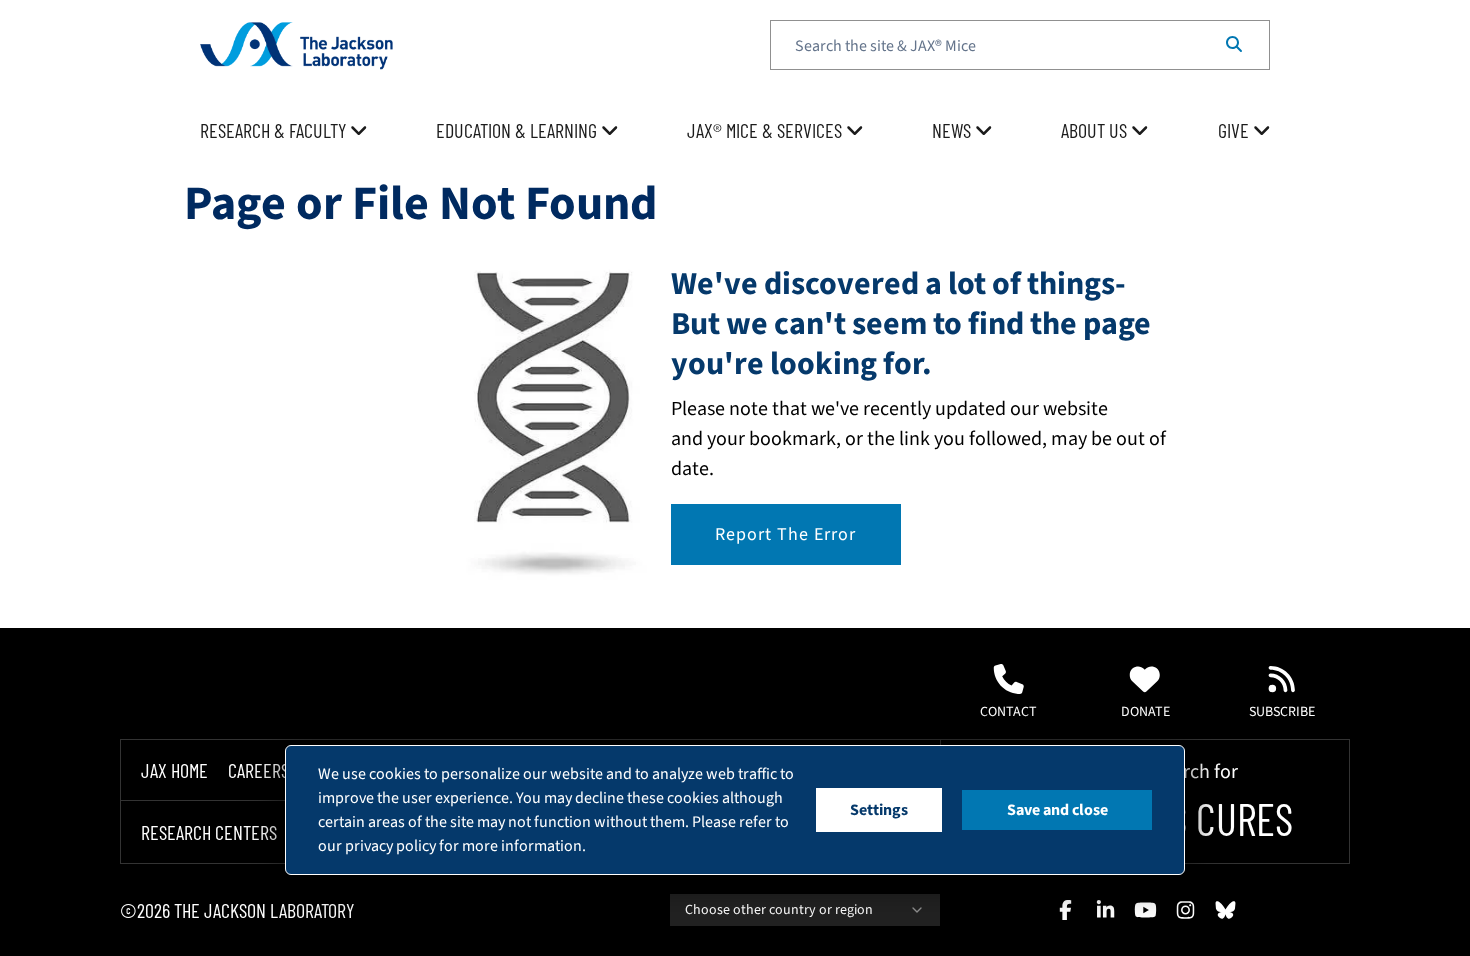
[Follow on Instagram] (1185, 910)
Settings (879, 810)
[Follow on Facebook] (1065, 910)
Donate (1145, 712)
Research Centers (209, 832)
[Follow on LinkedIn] (1105, 910)
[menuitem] (284, 131)
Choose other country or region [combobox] (779, 910)
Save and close (1057, 810)
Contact (1008, 712)
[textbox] (1020, 45)
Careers (258, 770)
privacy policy (390, 846)
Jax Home (174, 770)
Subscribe (1282, 712)
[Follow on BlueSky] (1225, 910)
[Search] (1234, 45)
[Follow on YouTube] (1145, 910)
